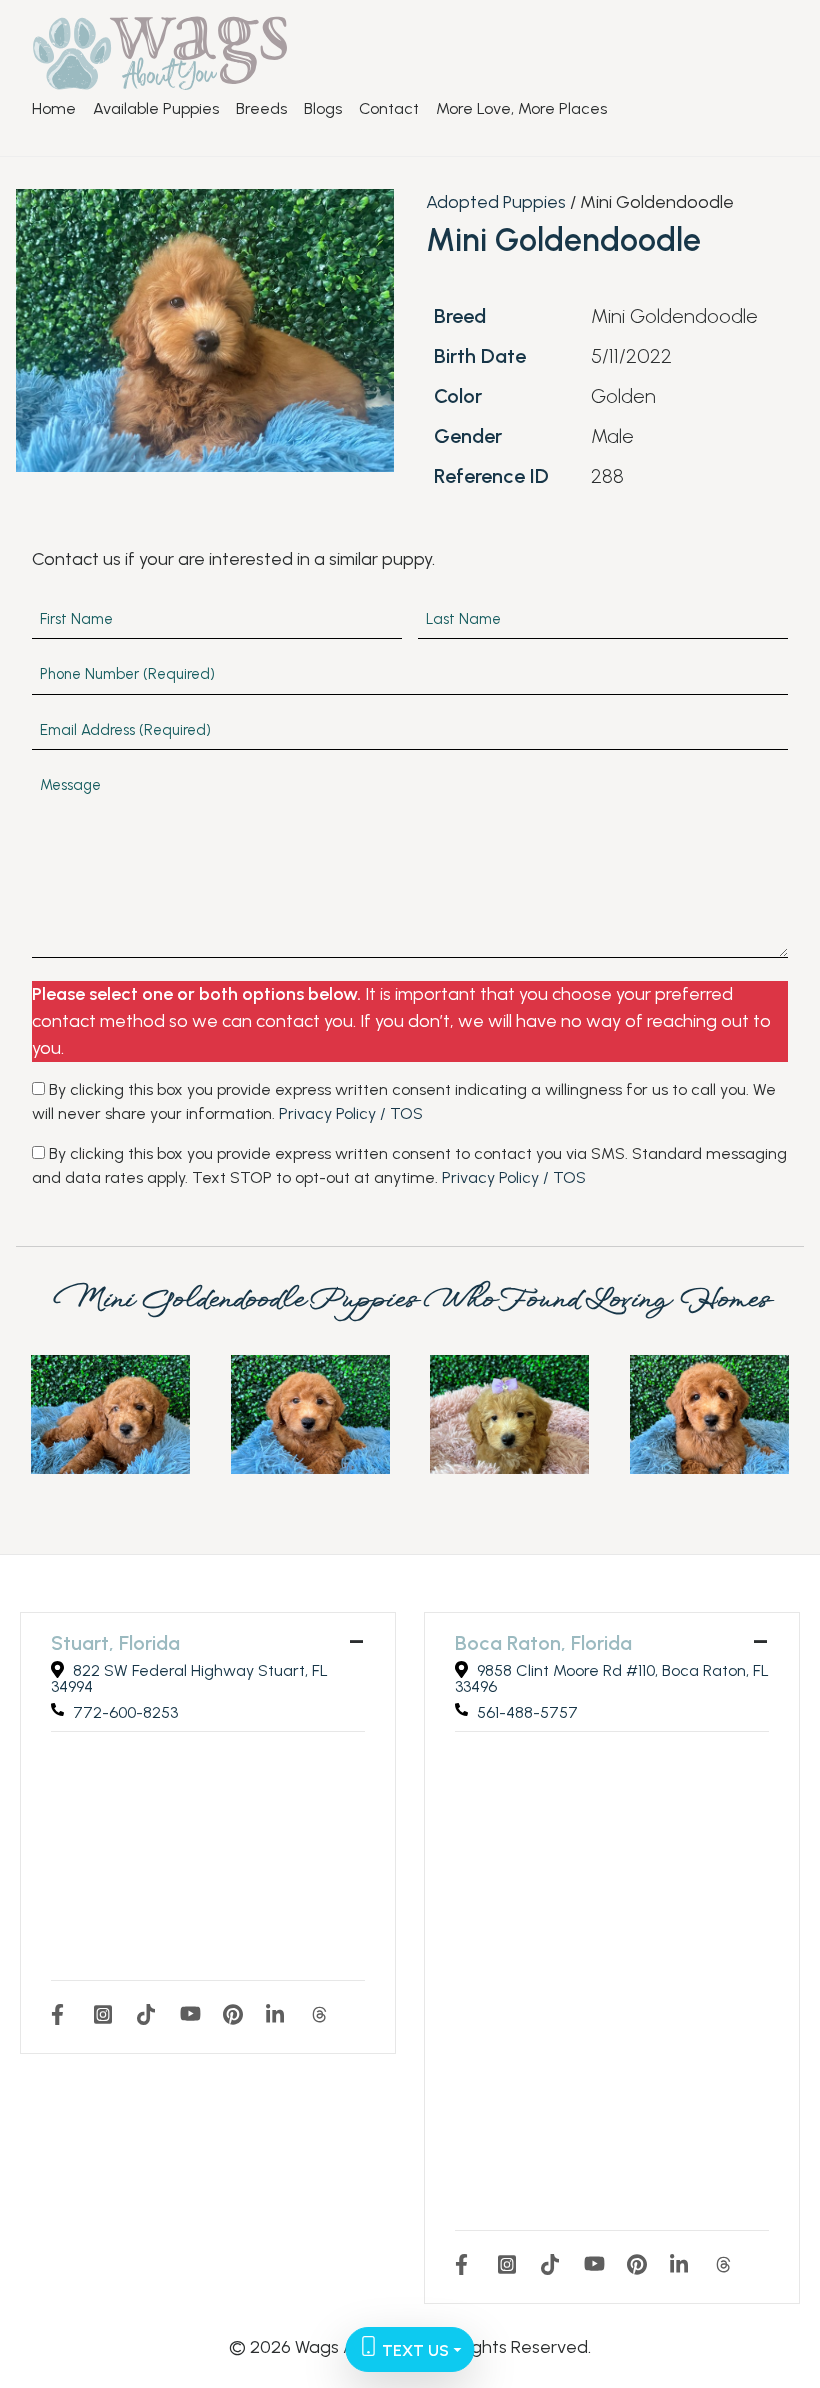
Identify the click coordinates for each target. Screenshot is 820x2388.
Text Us (413, 2350)
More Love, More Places (521, 109)
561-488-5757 (527, 1712)
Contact (389, 109)
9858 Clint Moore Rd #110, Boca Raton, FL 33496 (612, 1678)
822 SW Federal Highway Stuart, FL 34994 (189, 1678)
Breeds (261, 109)
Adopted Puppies (496, 202)
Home (54, 109)
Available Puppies (156, 109)
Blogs (323, 109)
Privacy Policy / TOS (351, 1113)
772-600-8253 (125, 1712)
